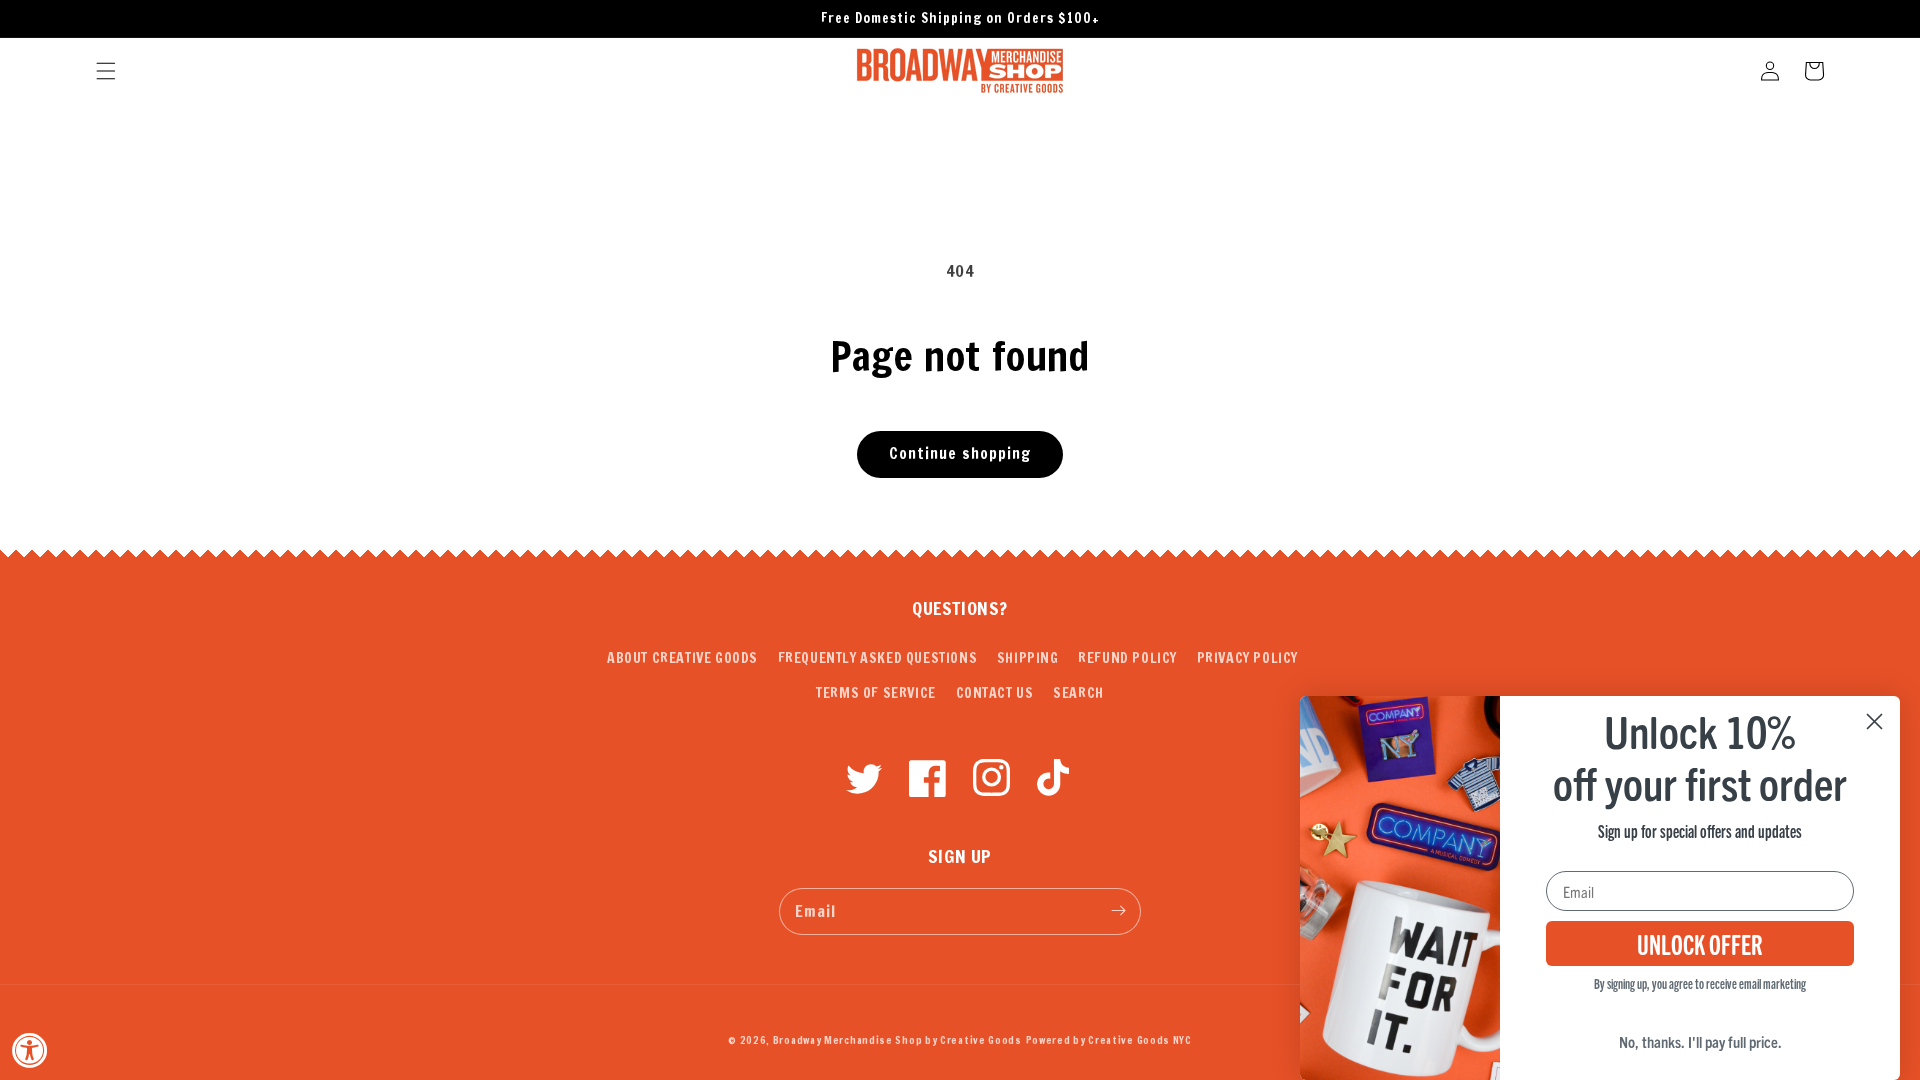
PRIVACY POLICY (1247, 658)
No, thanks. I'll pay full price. (1700, 1041)
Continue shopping (960, 453)
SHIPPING (1028, 658)
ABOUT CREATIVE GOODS (682, 658)
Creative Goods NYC (1140, 1040)
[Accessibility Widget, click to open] (30, 1050)
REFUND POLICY (1127, 658)
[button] (106, 71)
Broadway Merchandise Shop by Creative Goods (897, 1040)
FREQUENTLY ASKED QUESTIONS (878, 658)
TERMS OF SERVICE (876, 693)
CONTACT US (995, 693)
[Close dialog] (1874, 721)
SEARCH (1078, 693)
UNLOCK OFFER (1700, 943)
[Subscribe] (1118, 911)
